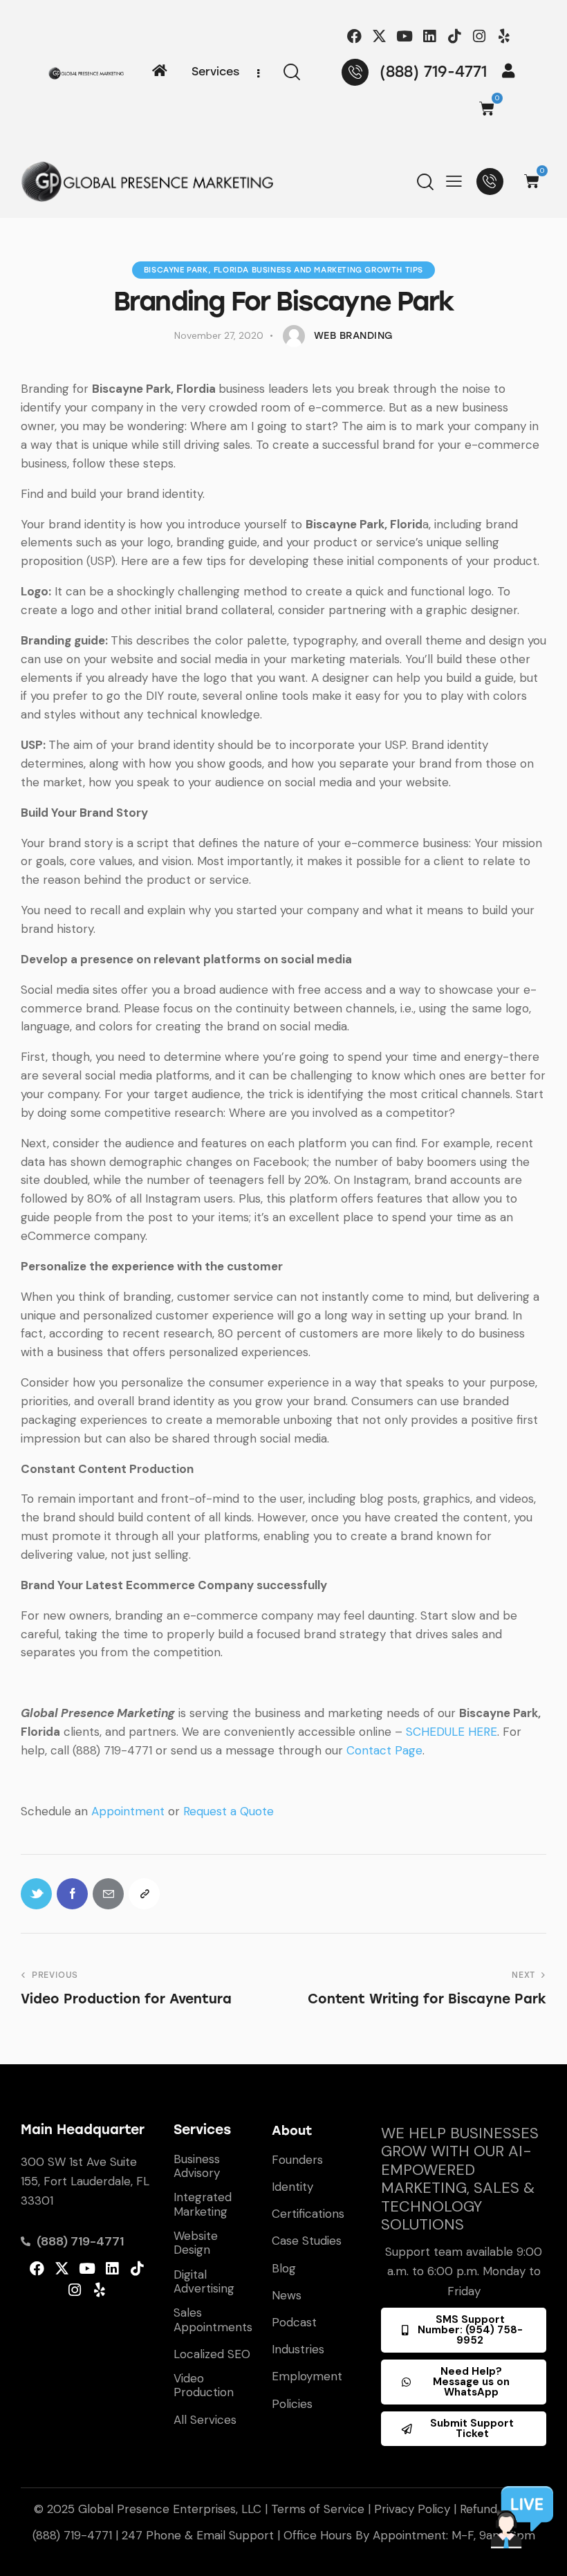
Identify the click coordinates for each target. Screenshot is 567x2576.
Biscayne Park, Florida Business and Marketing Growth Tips (283, 270)
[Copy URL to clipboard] (144, 1894)
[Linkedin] (429, 36)
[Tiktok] (454, 36)
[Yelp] (504, 36)
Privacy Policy (412, 2509)
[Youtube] (404, 36)
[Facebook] (354, 36)
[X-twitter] (379, 36)
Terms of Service (318, 2509)
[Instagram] (480, 36)
